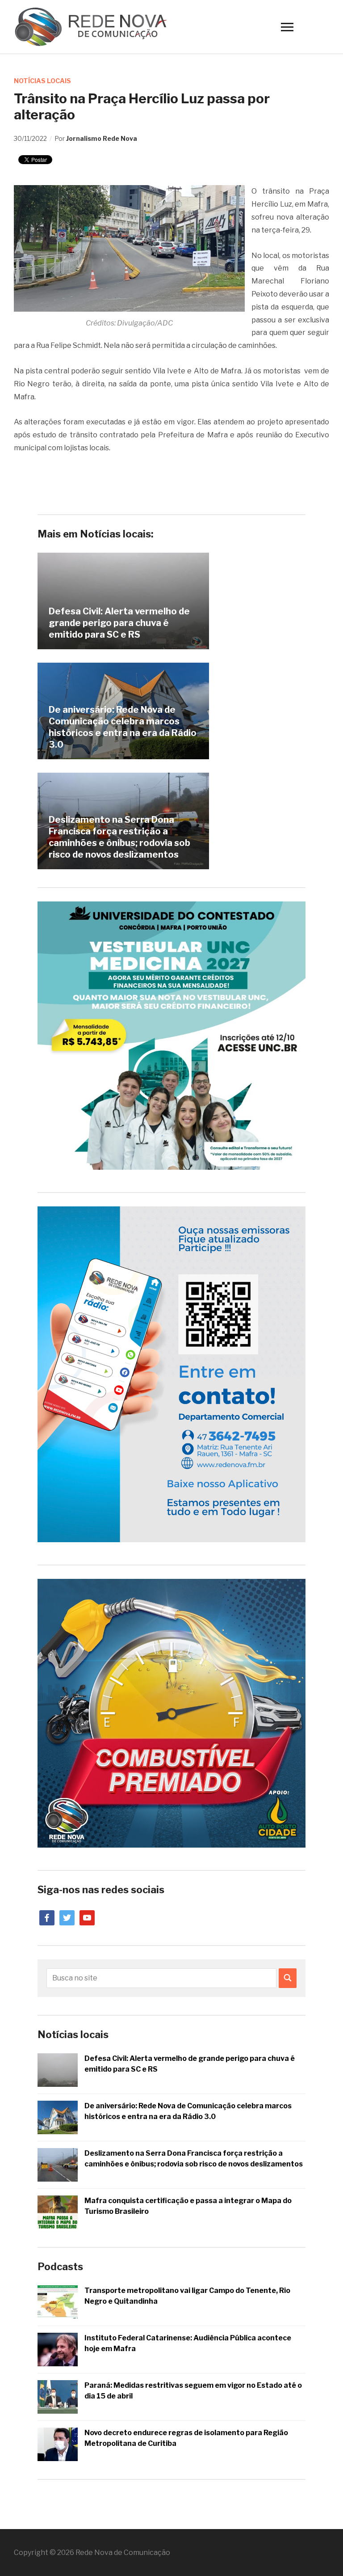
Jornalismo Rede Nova (102, 138)
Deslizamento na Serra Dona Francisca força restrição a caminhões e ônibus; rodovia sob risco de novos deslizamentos (119, 837)
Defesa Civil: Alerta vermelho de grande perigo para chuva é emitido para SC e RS (119, 623)
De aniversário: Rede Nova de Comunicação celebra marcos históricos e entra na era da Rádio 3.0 (123, 727)
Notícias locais (42, 81)
